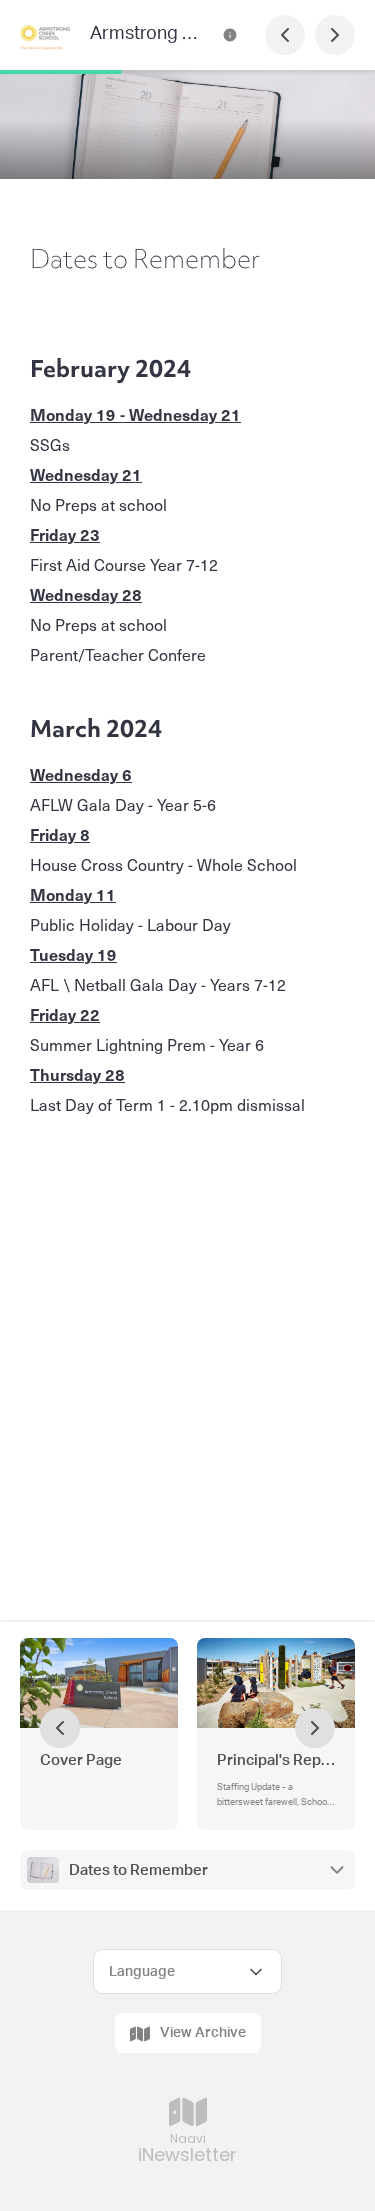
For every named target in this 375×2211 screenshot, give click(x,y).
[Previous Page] (285, 35)
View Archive (203, 2033)
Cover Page (81, 1760)
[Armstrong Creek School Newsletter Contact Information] (230, 35)
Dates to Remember (138, 1870)
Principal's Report (276, 1760)
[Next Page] (335, 35)
